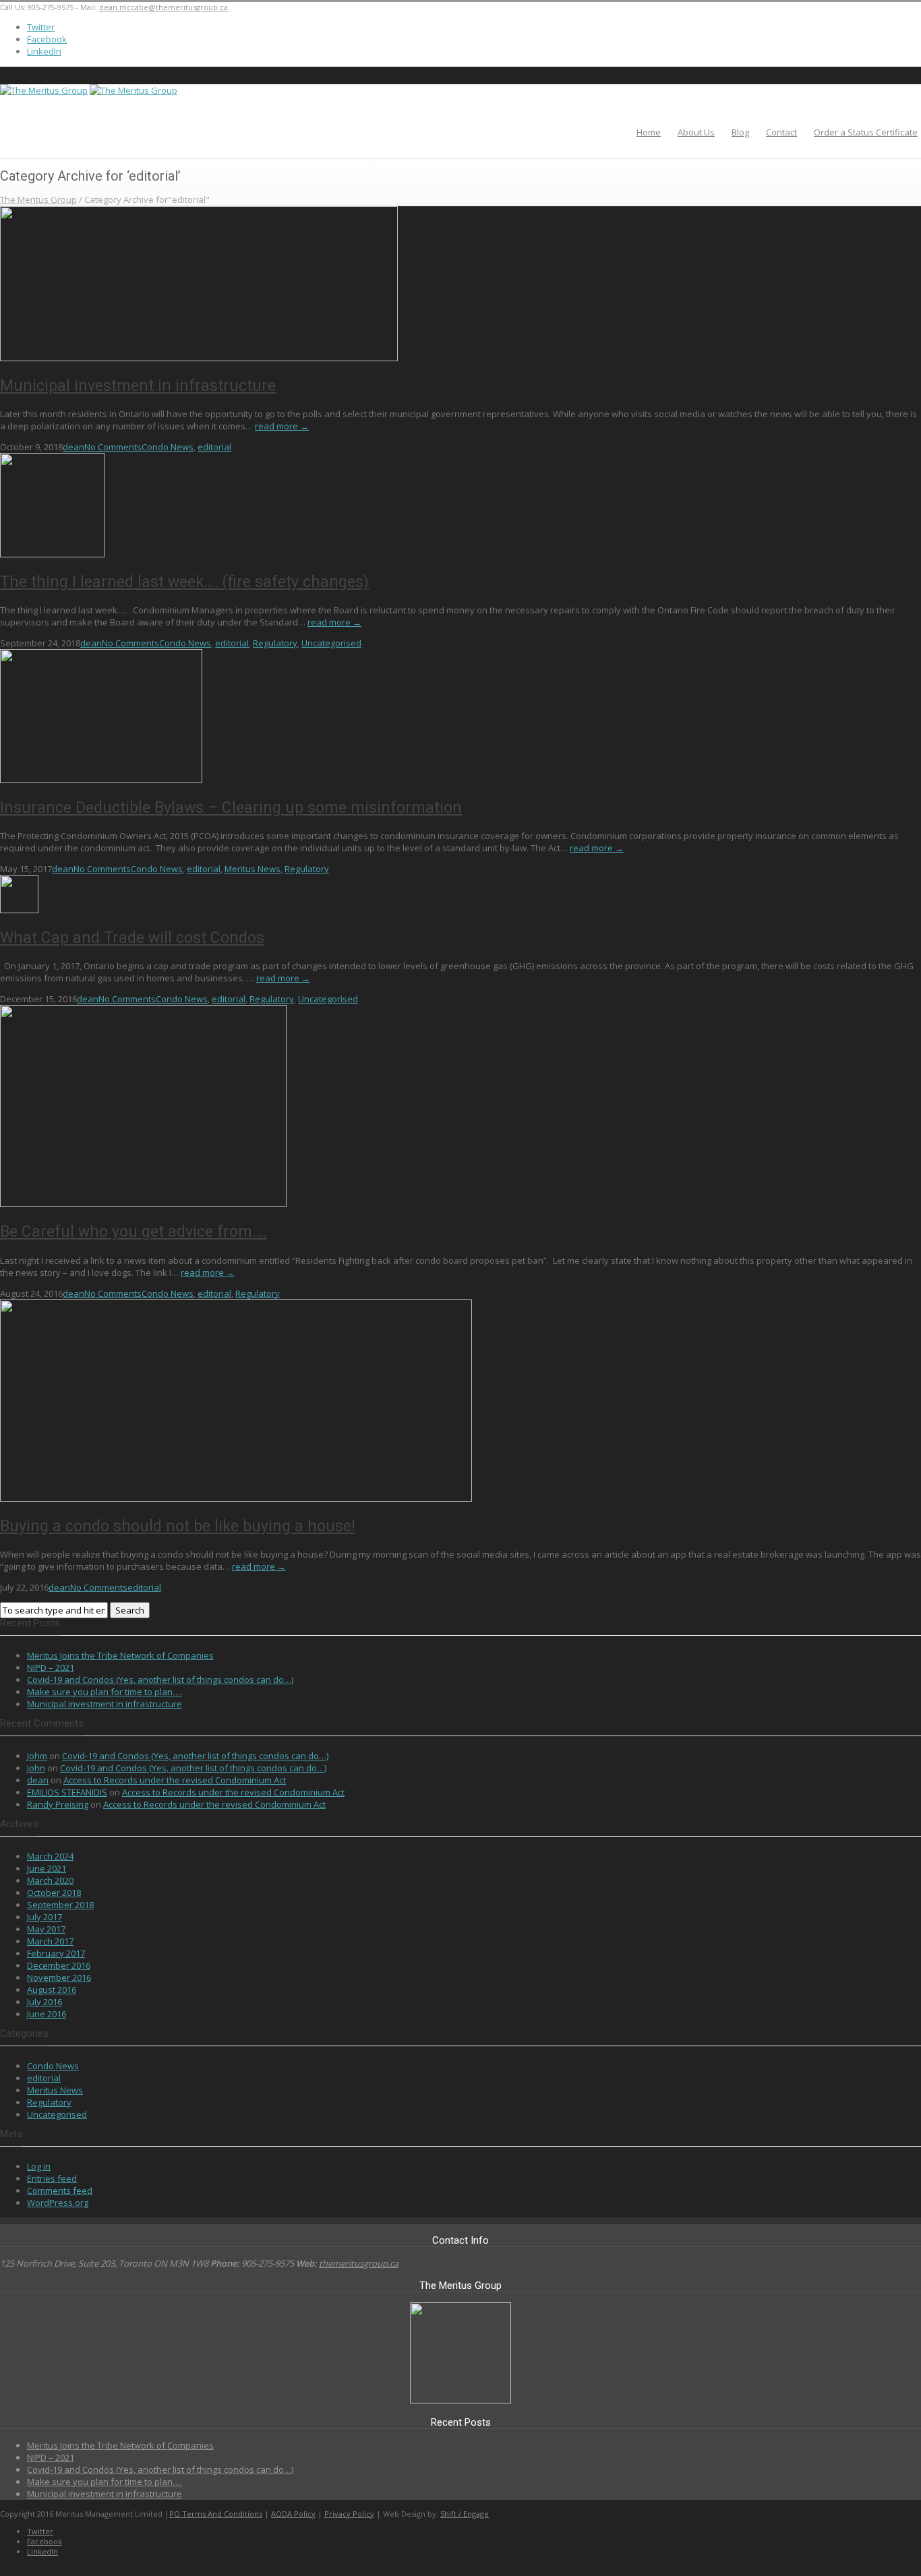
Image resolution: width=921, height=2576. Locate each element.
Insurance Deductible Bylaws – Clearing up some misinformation (231, 808)
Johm (37, 1756)
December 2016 (59, 1965)
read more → (282, 426)
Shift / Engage (465, 2514)
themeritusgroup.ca (359, 2263)
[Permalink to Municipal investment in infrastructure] (199, 358)
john (36, 1768)
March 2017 (50, 1941)
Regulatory (275, 643)
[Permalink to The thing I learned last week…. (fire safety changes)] (52, 554)
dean (73, 447)
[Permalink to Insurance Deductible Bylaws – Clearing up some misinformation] (101, 780)
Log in (39, 2166)
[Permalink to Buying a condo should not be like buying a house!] (236, 1498)
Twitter (41, 27)
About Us (696, 132)
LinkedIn (44, 51)
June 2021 (47, 1868)
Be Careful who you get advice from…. (133, 1232)
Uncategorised (331, 643)
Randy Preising (58, 1804)
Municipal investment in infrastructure (138, 386)
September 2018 (60, 1905)
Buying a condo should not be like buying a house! (178, 1526)
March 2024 (50, 1856)
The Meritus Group (38, 200)
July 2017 (44, 1917)
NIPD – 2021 (51, 1667)
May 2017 (46, 1929)
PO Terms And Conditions (216, 2514)
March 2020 (50, 1880)
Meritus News (252, 869)
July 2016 (44, 2002)
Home (649, 132)
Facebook (47, 39)
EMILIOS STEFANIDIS (67, 1792)
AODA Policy (293, 2514)
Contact (781, 132)
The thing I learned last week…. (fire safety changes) (184, 582)
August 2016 (52, 1990)
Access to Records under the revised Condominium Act (175, 1780)
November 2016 (59, 1977)
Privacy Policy (349, 2514)
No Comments (113, 447)
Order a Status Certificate (866, 132)
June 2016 (47, 2014)
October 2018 (54, 1893)
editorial (214, 447)
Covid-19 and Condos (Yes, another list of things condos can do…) (160, 1680)
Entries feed (52, 2178)
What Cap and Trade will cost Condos (132, 938)
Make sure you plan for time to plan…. (105, 1692)
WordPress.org (58, 2203)
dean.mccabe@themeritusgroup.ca (164, 7)
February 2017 (56, 1953)
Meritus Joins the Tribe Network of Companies (120, 1655)
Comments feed (60, 2190)
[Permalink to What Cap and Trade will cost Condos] (19, 910)
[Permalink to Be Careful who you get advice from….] (143, 1204)
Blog (740, 132)
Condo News (168, 447)
